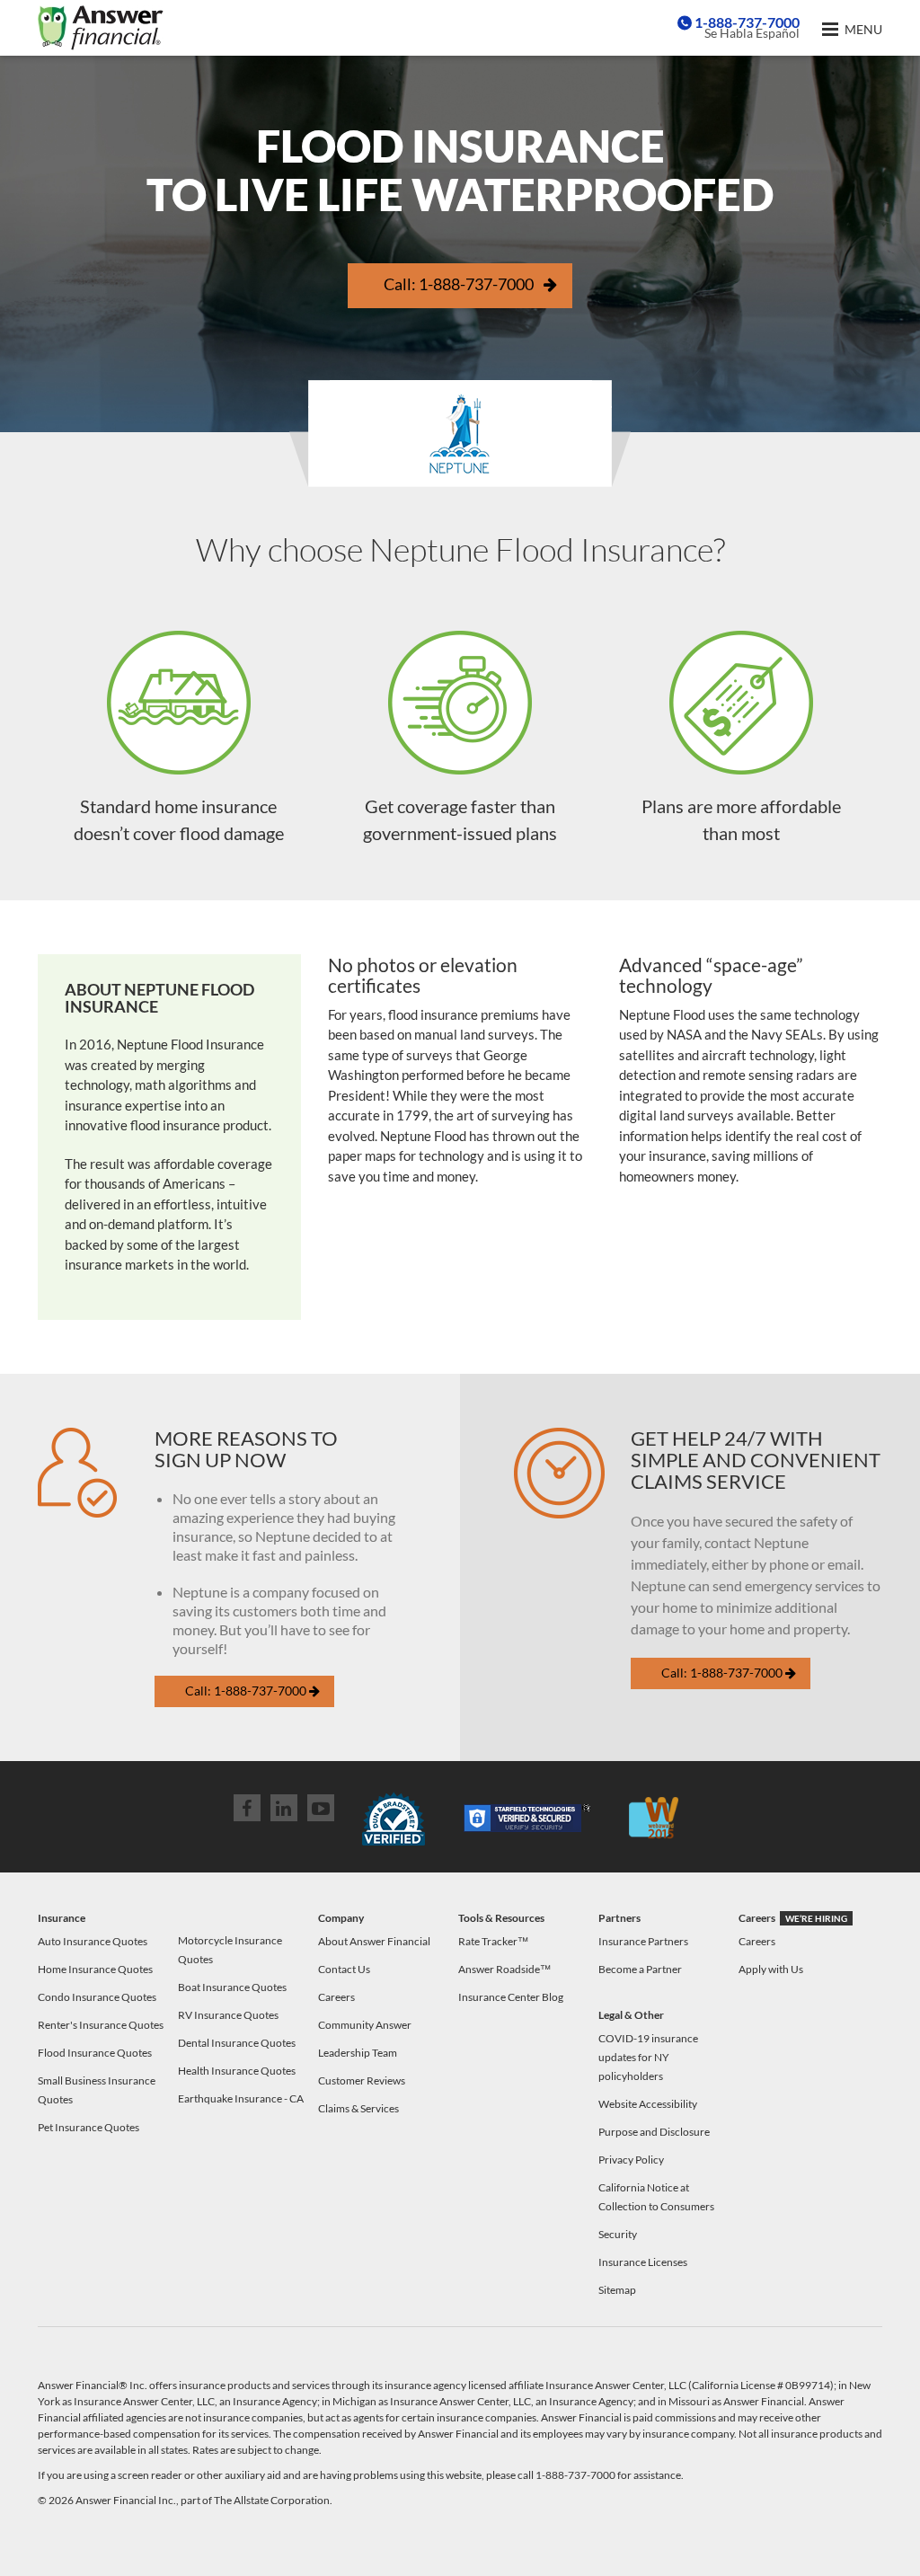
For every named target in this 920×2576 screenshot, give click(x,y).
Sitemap (617, 2290)
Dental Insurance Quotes (237, 2043)
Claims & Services (358, 2108)
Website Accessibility (648, 2104)
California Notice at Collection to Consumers (656, 2197)
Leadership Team (358, 2053)
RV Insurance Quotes (228, 2015)
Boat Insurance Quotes (232, 1987)
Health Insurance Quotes (237, 2071)
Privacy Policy (631, 2160)
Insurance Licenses (643, 2262)
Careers (336, 1997)
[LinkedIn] (284, 1808)
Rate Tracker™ (493, 1941)
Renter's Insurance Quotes (101, 2025)
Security (618, 2234)
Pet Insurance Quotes (88, 2127)
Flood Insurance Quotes (95, 2053)
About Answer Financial (374, 1941)
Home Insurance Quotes (95, 1969)
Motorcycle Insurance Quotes (230, 1950)
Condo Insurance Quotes (97, 1997)
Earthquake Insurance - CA (241, 2098)
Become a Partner (640, 1969)
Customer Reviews (362, 2080)
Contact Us (344, 1969)
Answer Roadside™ (504, 1969)
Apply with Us (771, 1969)
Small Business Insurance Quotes (97, 2090)
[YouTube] (321, 1808)
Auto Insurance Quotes (93, 1941)
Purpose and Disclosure (654, 2132)
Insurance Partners (643, 1941)
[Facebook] (247, 1808)
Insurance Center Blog (511, 1997)
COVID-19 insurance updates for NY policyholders (648, 2057)
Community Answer (365, 2025)
